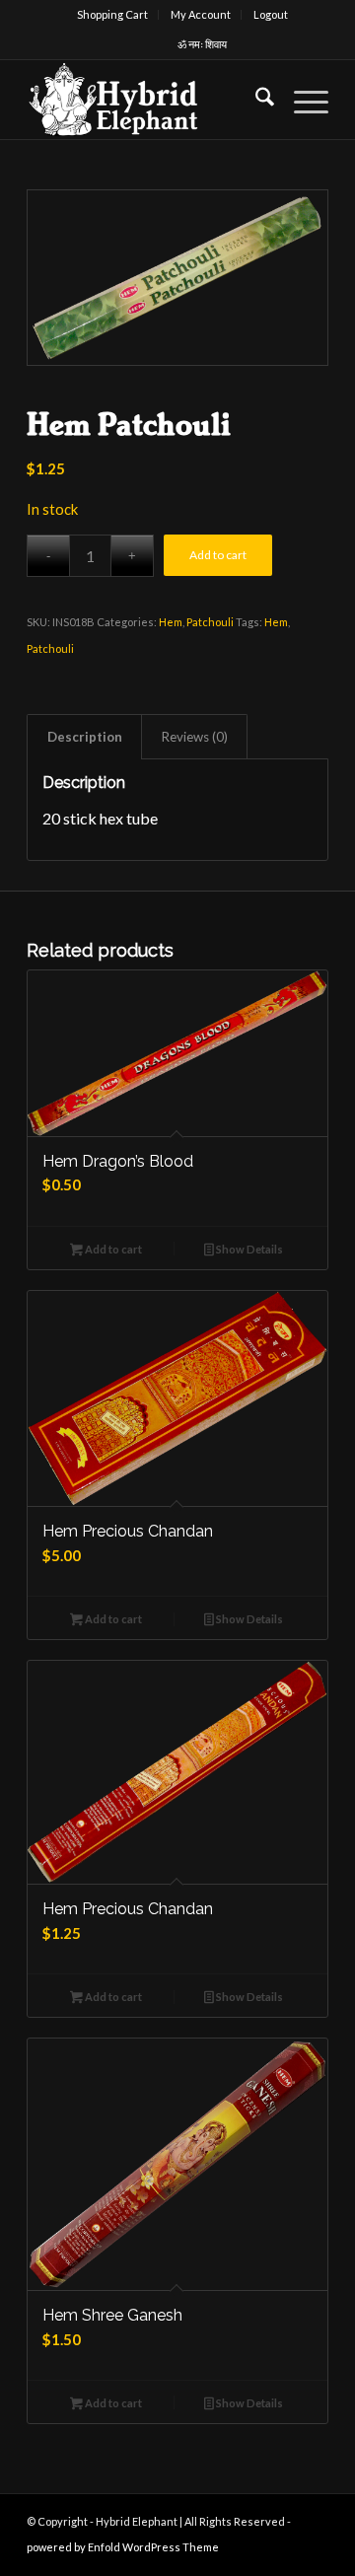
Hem (171, 622)
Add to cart (218, 555)
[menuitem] (113, 15)
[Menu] (301, 100)
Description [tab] (85, 737)
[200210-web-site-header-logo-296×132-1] (147, 100)
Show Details (248, 1249)
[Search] (255, 100)
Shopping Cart (112, 14)
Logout (271, 14)
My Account (201, 14)
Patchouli (210, 622)
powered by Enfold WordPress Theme (123, 2547)
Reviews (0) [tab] (195, 737)
